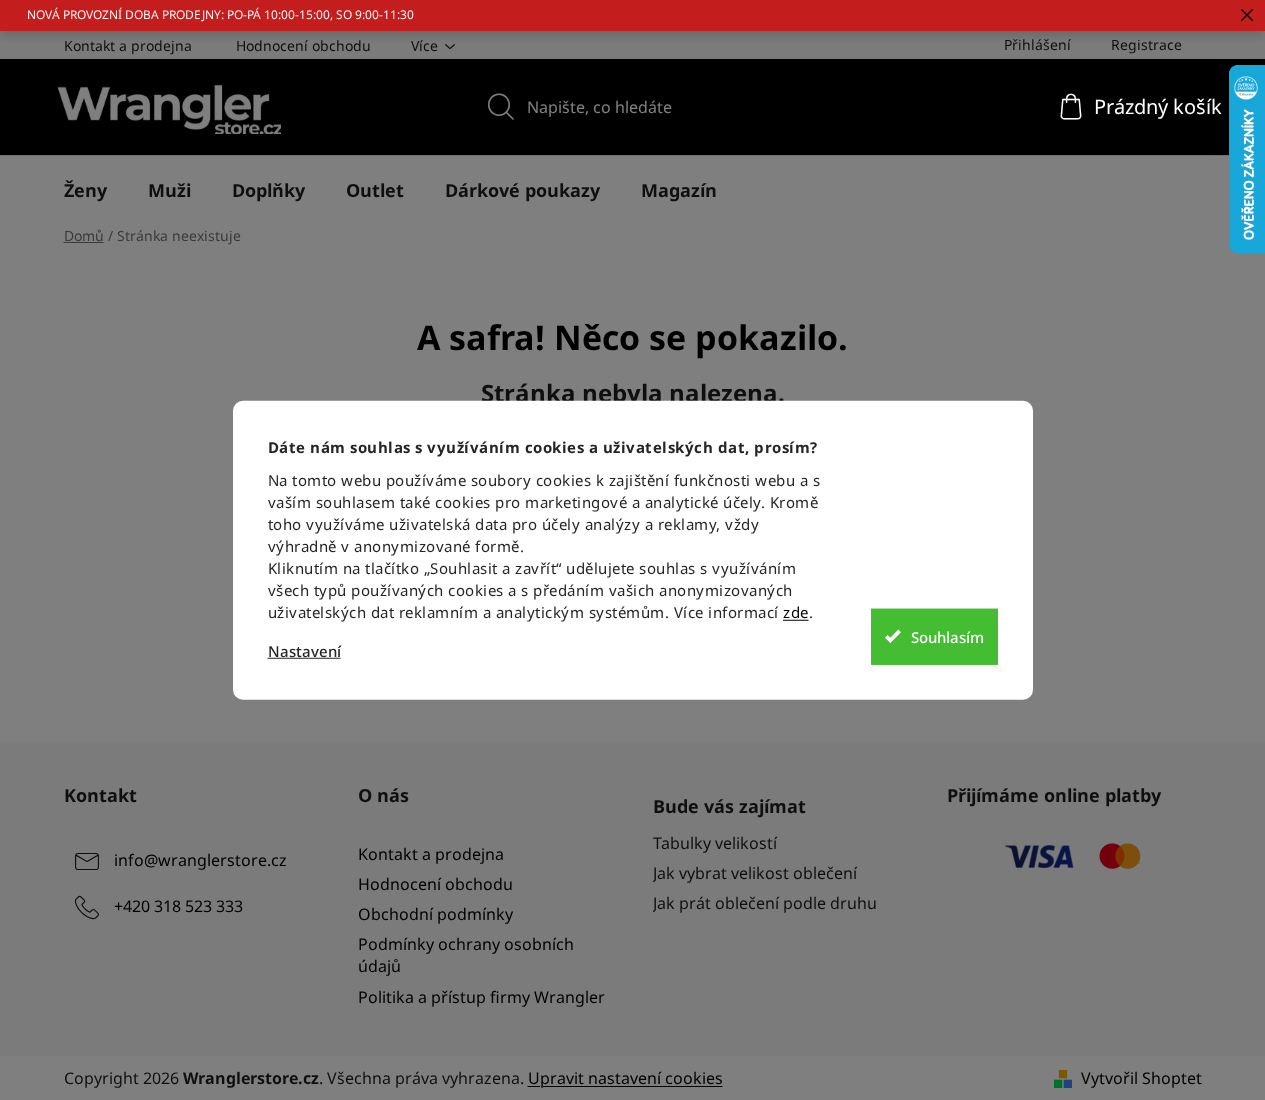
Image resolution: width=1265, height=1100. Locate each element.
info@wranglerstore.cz (200, 860)
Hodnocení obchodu (303, 45)
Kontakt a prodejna (128, 45)
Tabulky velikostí (715, 843)
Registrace (1146, 44)
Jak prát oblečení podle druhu (765, 903)
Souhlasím (947, 636)
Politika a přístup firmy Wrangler (481, 997)
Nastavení (304, 651)
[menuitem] (85, 190)
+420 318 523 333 (178, 906)
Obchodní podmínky (435, 914)
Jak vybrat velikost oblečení (755, 873)
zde (796, 612)
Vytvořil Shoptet (1141, 1078)
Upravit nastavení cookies (625, 1078)
